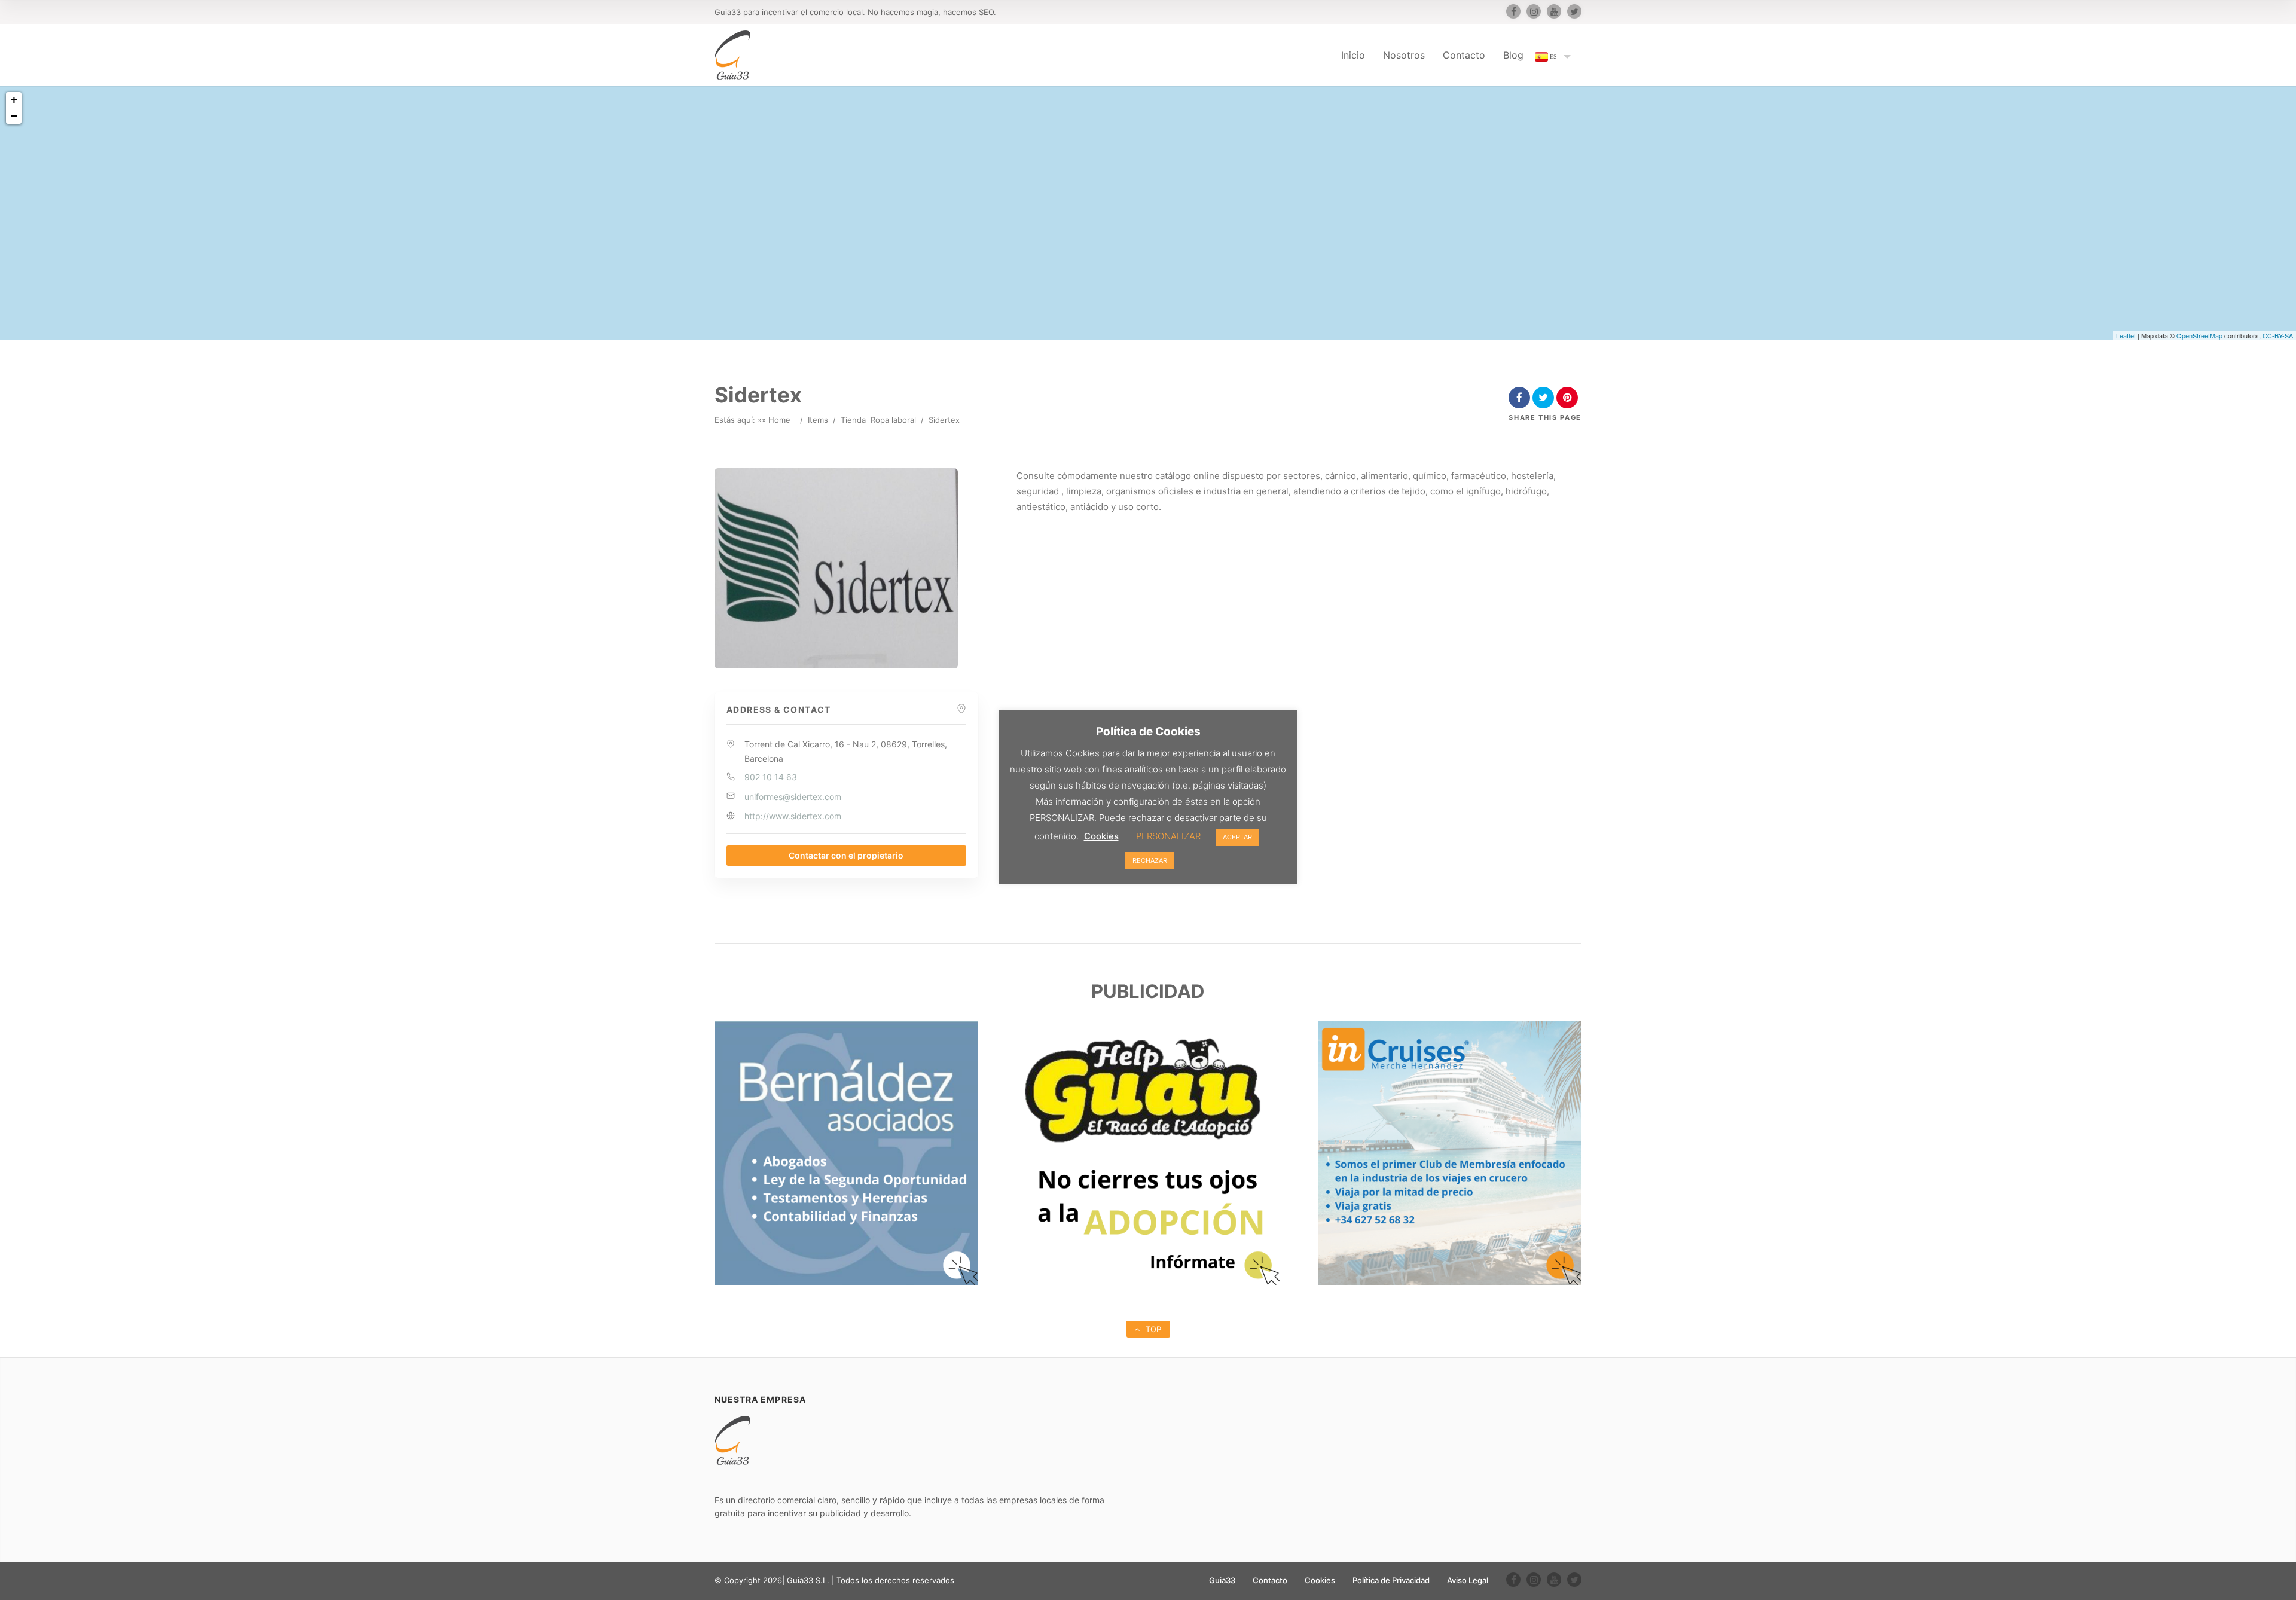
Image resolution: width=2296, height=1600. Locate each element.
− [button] (14, 116)
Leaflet (2126, 335)
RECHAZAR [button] (1150, 860)
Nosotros (1404, 55)
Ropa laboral (893, 420)
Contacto (1464, 55)
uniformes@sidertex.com (793, 797)
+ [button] (14, 100)
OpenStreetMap (2199, 335)
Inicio (1353, 55)
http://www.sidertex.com (793, 816)
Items (818, 420)
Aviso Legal (1468, 1580)
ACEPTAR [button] (1237, 837)
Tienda (853, 420)
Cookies (1320, 1580)
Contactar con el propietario (846, 855)
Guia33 (1222, 1580)
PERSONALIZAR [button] (1168, 836)
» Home (776, 420)
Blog (1513, 55)
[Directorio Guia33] (732, 55)
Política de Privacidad (1391, 1580)
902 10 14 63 (771, 777)
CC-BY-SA (2278, 335)
